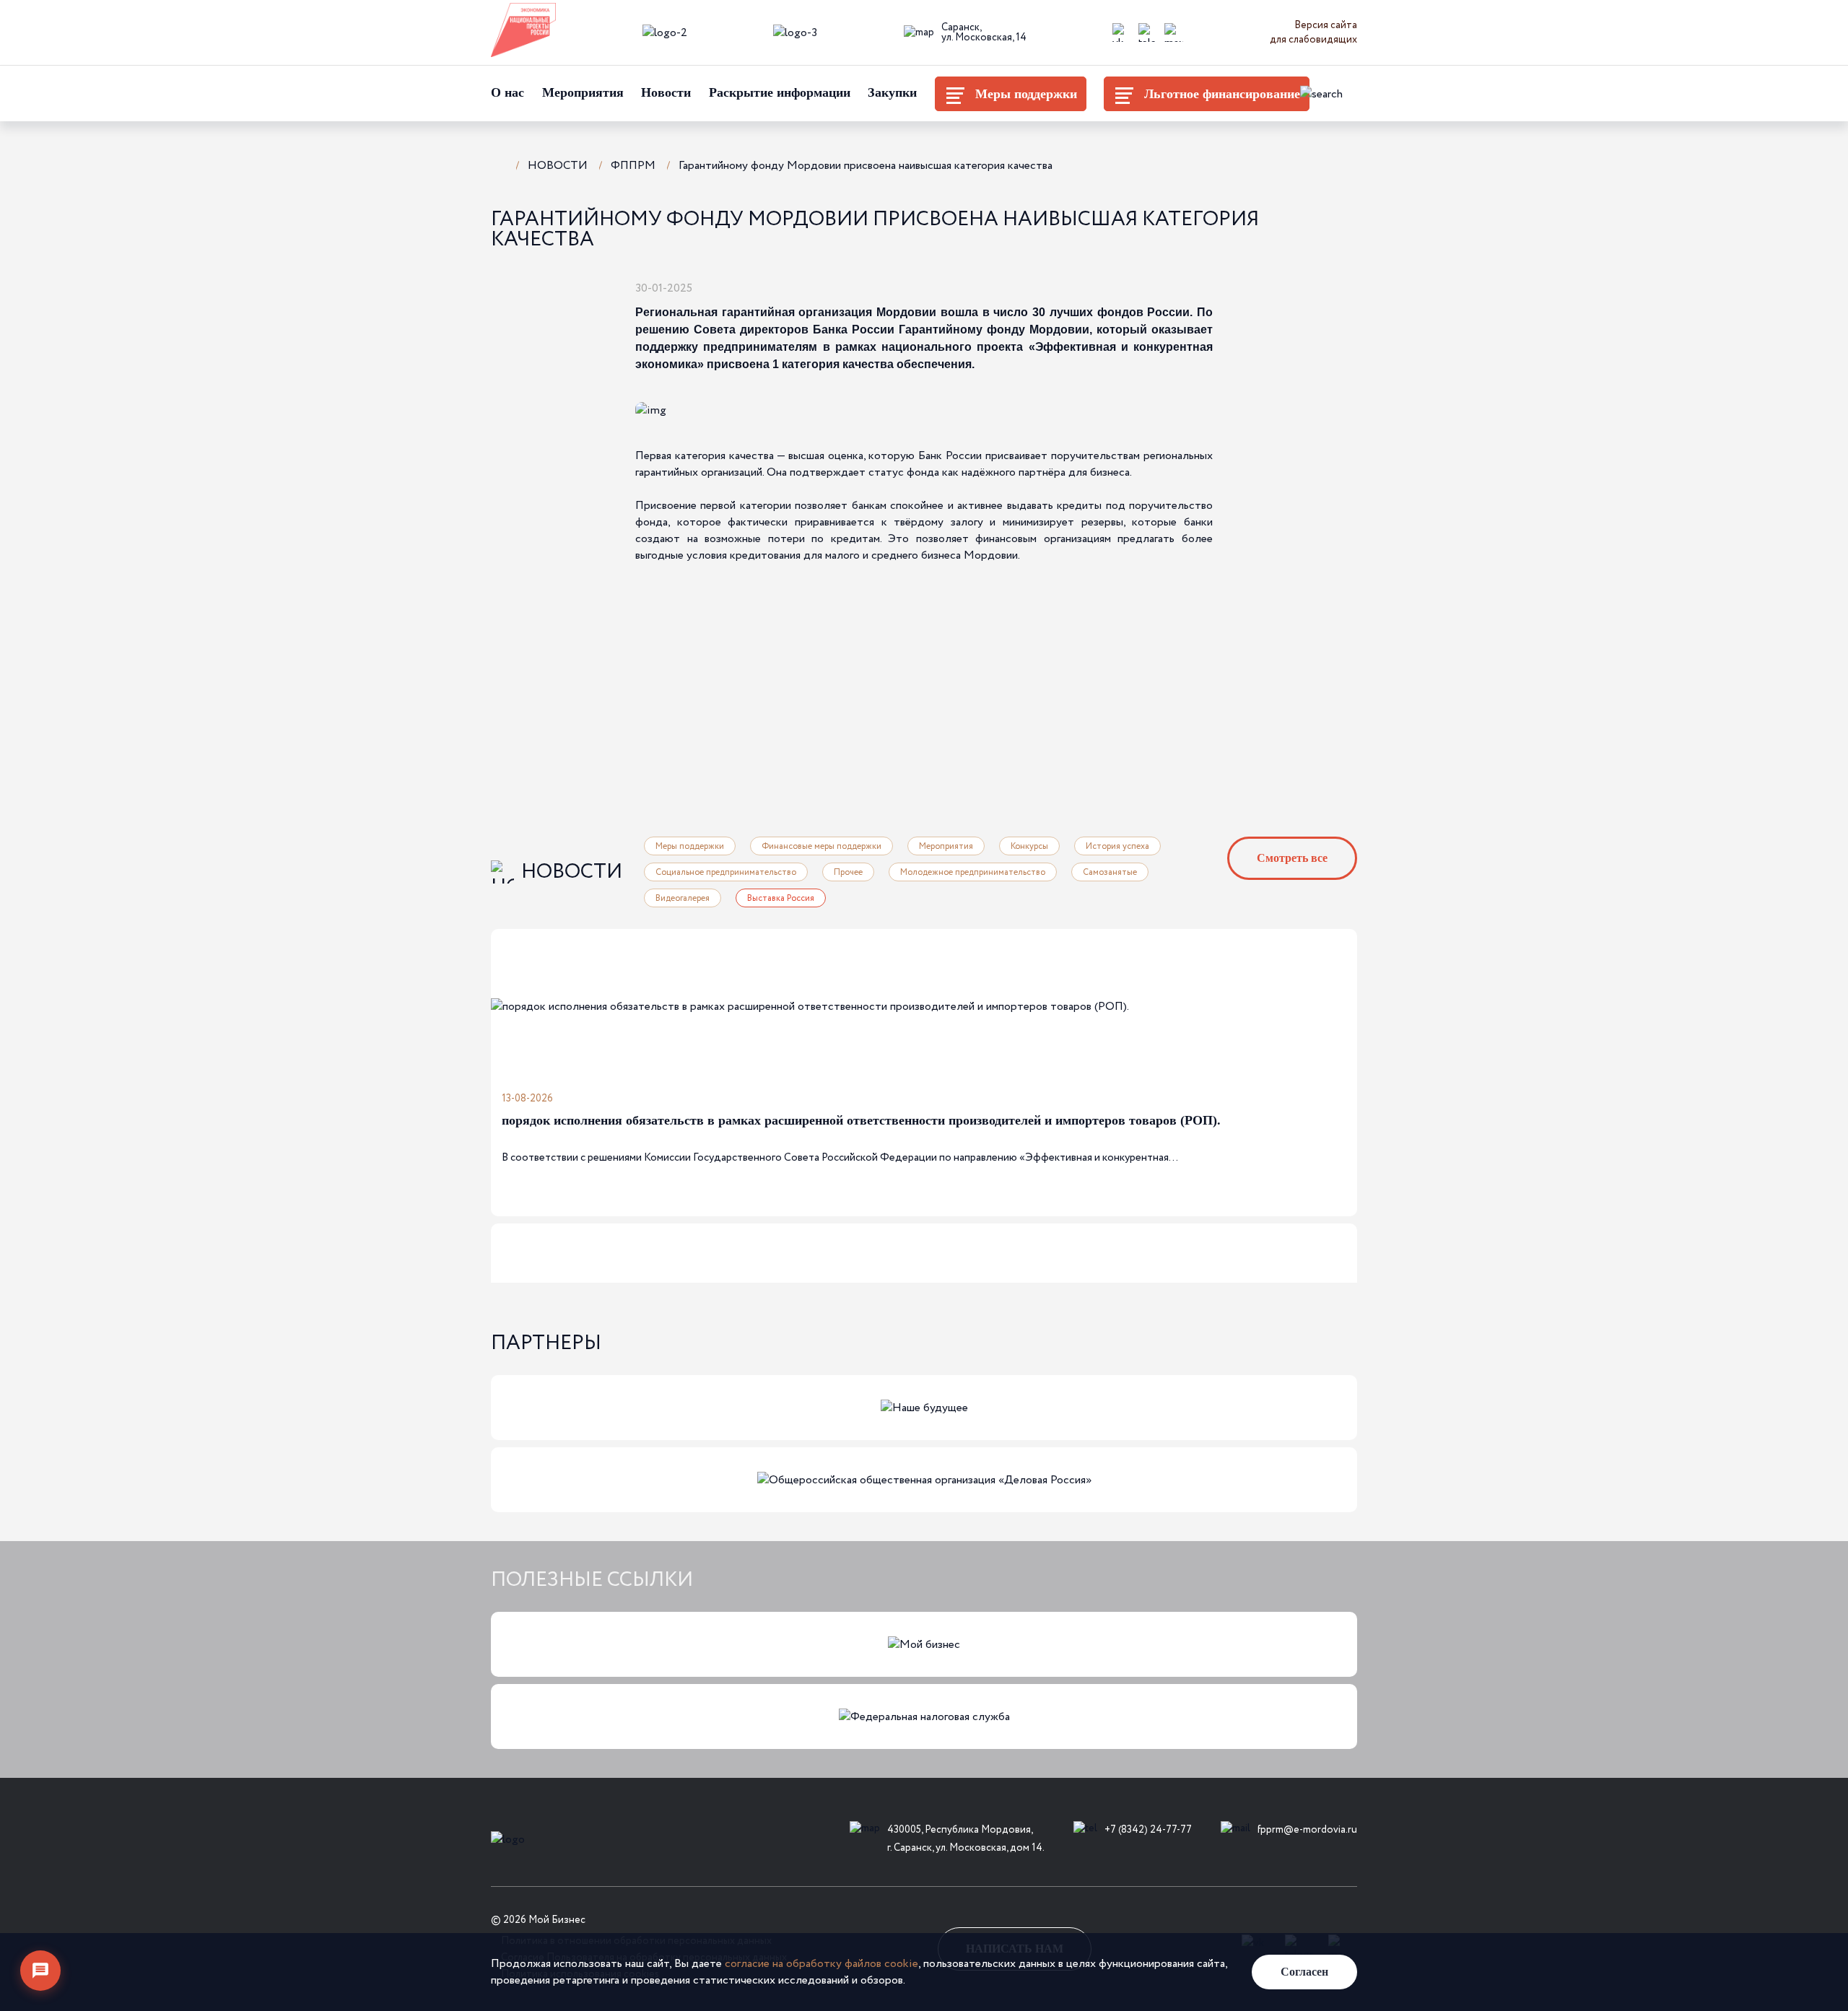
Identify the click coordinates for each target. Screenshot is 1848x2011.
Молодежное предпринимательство (973, 872)
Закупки (892, 92)
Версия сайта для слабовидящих (1313, 32)
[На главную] (498, 164)
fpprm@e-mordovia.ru (1307, 1830)
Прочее (848, 872)
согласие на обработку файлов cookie (821, 1964)
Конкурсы (1029, 846)
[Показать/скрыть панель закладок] (711, 287)
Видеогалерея (683, 898)
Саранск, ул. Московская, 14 (984, 32)
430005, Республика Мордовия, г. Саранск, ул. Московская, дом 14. (966, 1839)
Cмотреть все (1292, 858)
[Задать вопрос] (40, 1971)
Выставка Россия (781, 898)
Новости (666, 92)
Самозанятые (1110, 872)
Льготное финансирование (1222, 94)
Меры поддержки (1026, 94)
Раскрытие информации (780, 92)
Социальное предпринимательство (726, 872)
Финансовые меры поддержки (821, 846)
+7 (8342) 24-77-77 (1148, 1830)
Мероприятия (583, 92)
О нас (507, 92)
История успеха (1117, 846)
